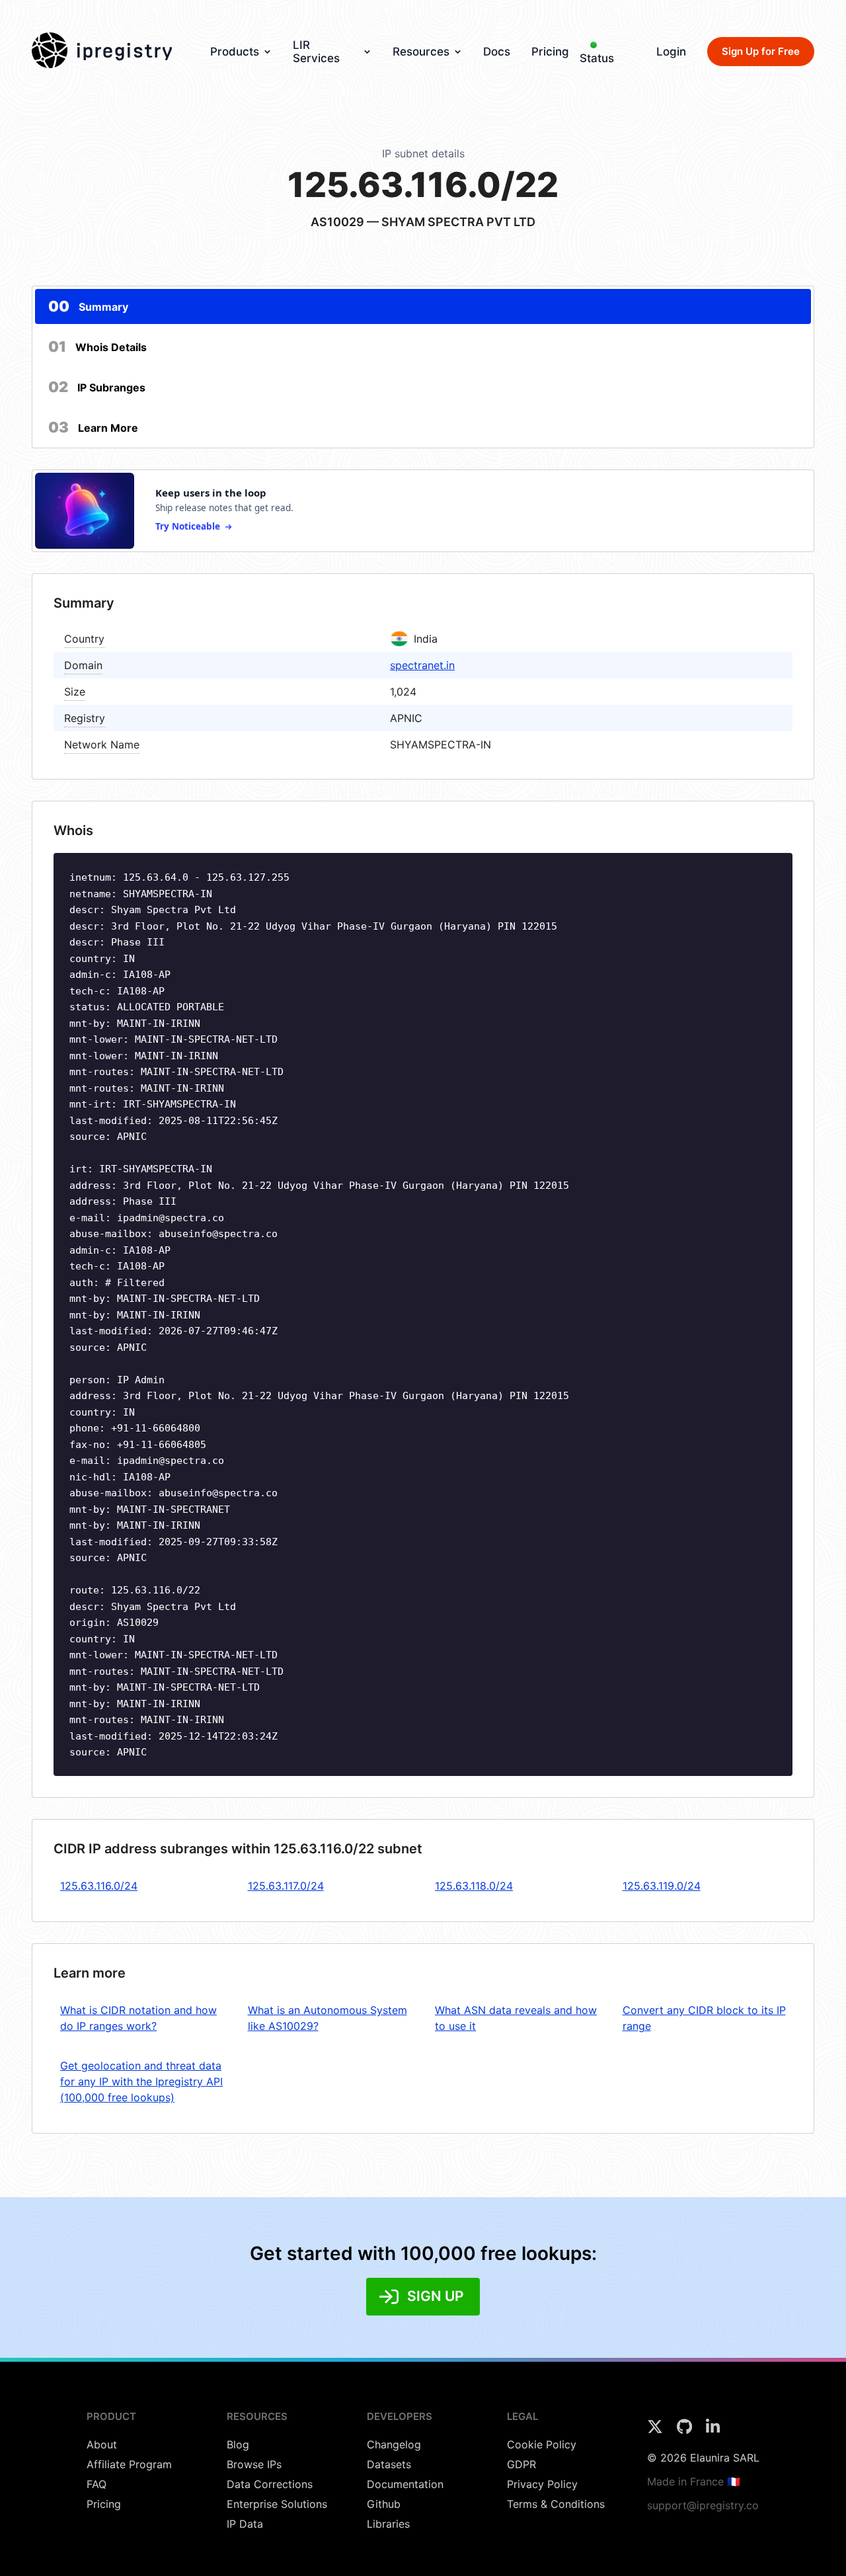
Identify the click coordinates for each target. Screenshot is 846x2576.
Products (235, 52)
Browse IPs (254, 2464)
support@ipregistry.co (703, 2505)
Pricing (550, 52)
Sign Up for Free (761, 51)
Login (671, 52)
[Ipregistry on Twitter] (657, 2431)
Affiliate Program (129, 2464)
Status (597, 58)
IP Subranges (97, 387)
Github (384, 2504)
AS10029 (337, 222)
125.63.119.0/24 (662, 1886)
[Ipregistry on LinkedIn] (713, 2431)
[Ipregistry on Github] (686, 2431)
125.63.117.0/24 (286, 1886)
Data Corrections (270, 2484)
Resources (421, 52)
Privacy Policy (542, 2484)
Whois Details (97, 346)
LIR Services (316, 52)
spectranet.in (422, 665)
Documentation (405, 2484)
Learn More (93, 427)
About (102, 2444)
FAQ (96, 2484)
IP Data (245, 2524)
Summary (88, 306)
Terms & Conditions (556, 2504)
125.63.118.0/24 (474, 1886)
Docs (497, 52)
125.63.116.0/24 (99, 1886)
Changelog (394, 2444)
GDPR (521, 2464)
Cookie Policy (542, 2444)
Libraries (388, 2524)
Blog (238, 2444)
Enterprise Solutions (277, 2504)
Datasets (389, 2464)
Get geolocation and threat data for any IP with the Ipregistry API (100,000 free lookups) (141, 2081)
